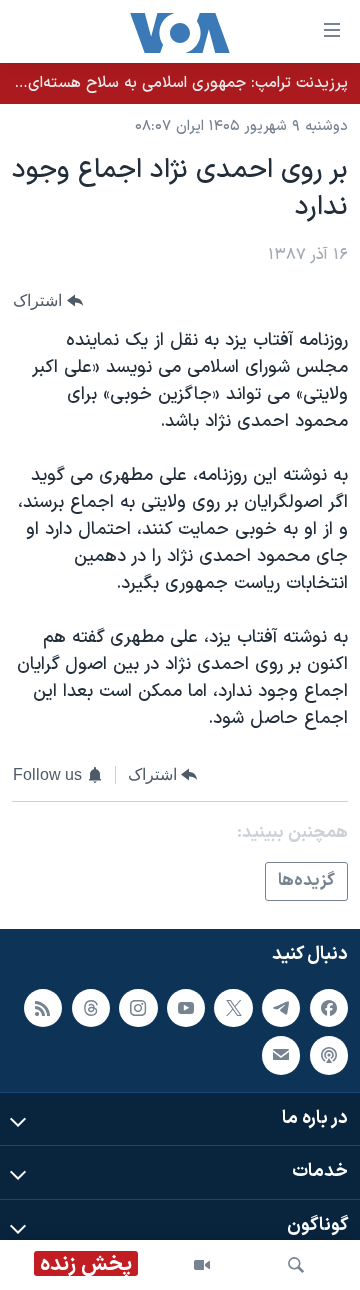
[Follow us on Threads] (91, 1008)
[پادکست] (329, 1056)
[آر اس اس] (43, 1008)
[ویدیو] (202, 1265)
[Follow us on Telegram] (281, 1008)
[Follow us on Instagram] (138, 1008)
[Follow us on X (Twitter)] (233, 1008)
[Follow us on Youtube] (186, 1008)
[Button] (48, 301)
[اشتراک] (281, 1056)
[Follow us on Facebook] (329, 1008)
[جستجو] (296, 1265)
